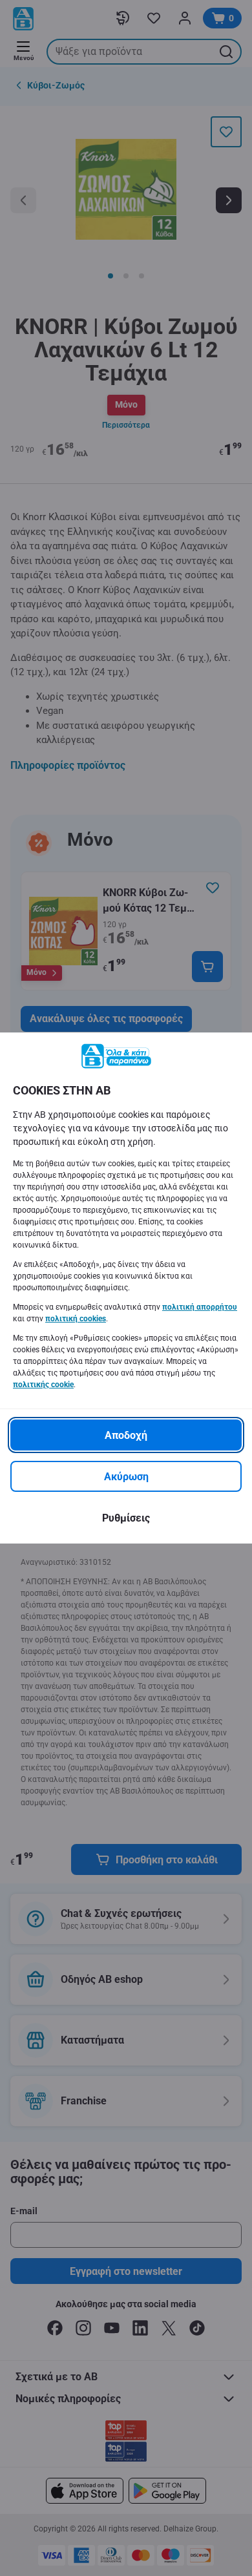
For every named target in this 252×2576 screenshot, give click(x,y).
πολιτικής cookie (43, 1385)
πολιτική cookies (76, 1319)
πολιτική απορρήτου (200, 1307)
